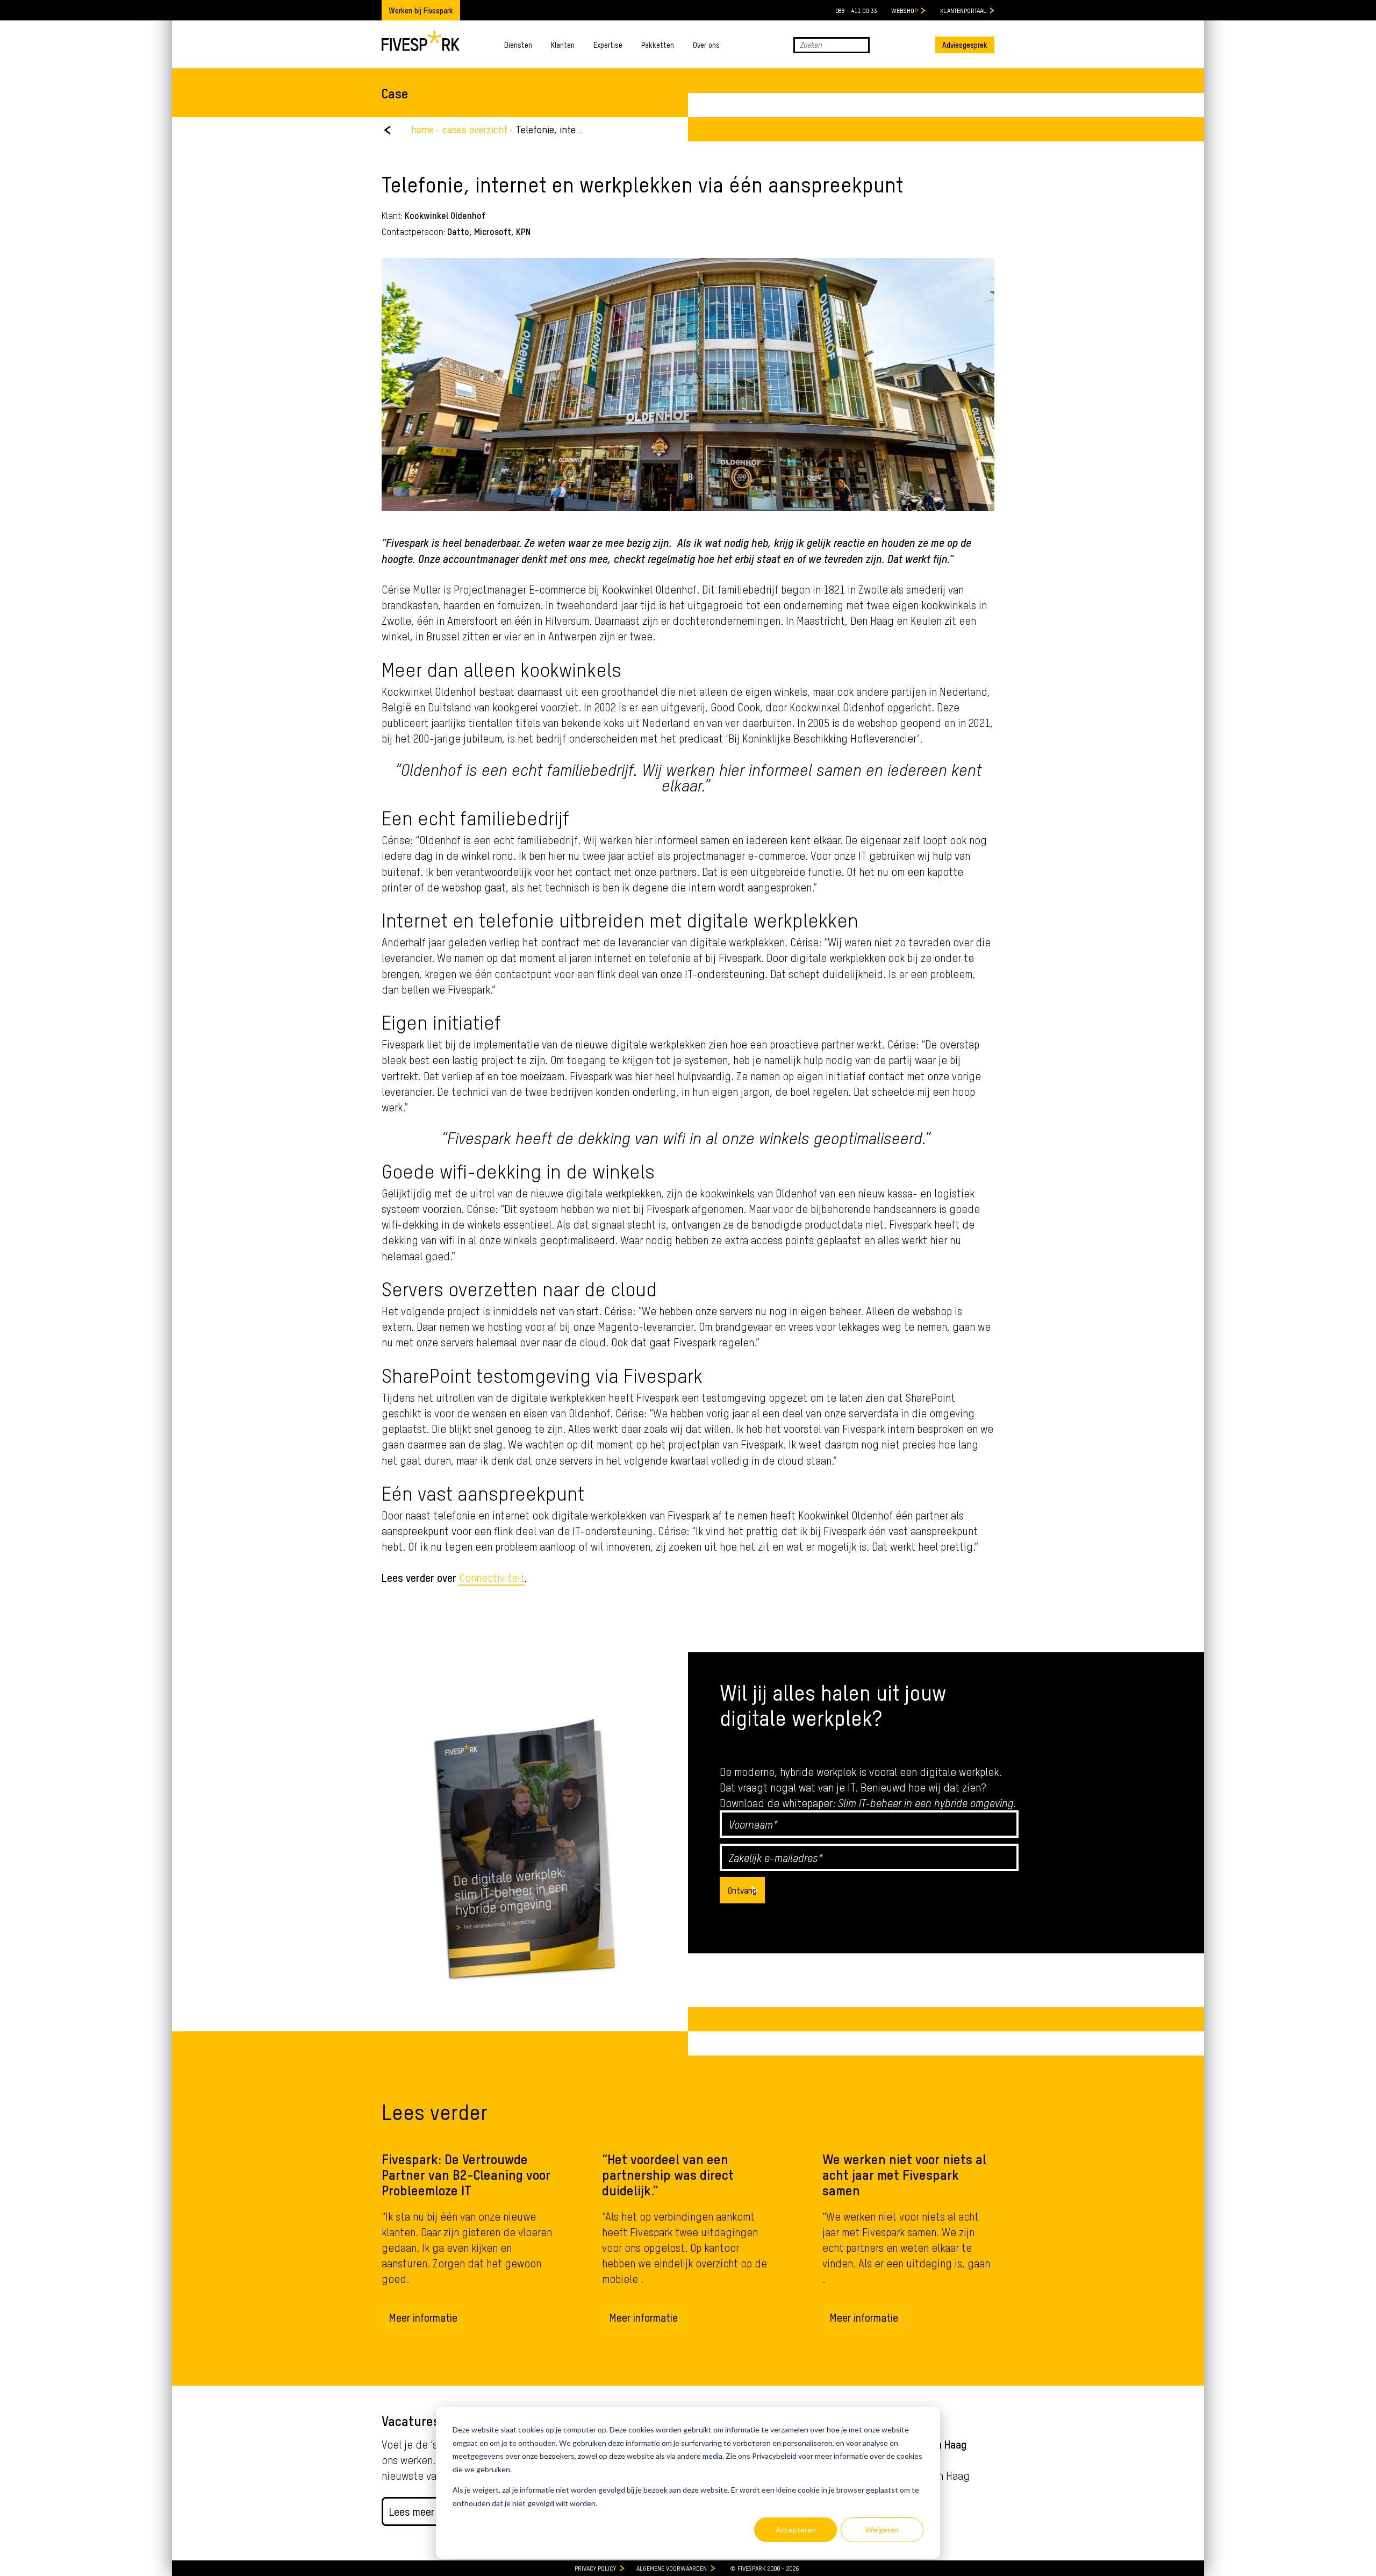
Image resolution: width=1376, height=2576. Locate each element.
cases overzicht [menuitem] (475, 129)
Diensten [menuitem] (518, 45)
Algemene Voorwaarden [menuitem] (672, 2568)
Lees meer (411, 2511)
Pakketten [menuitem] (658, 45)
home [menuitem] (422, 129)
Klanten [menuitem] (563, 45)
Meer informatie (423, 2317)
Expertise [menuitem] (608, 45)
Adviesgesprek (965, 45)
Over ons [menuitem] (706, 45)
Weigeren (882, 2529)
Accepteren (796, 2529)
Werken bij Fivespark (421, 10)
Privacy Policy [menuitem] (595, 2568)
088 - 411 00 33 (856, 10)
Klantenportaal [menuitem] (963, 10)
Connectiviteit (492, 1577)
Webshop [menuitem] (904, 10)
